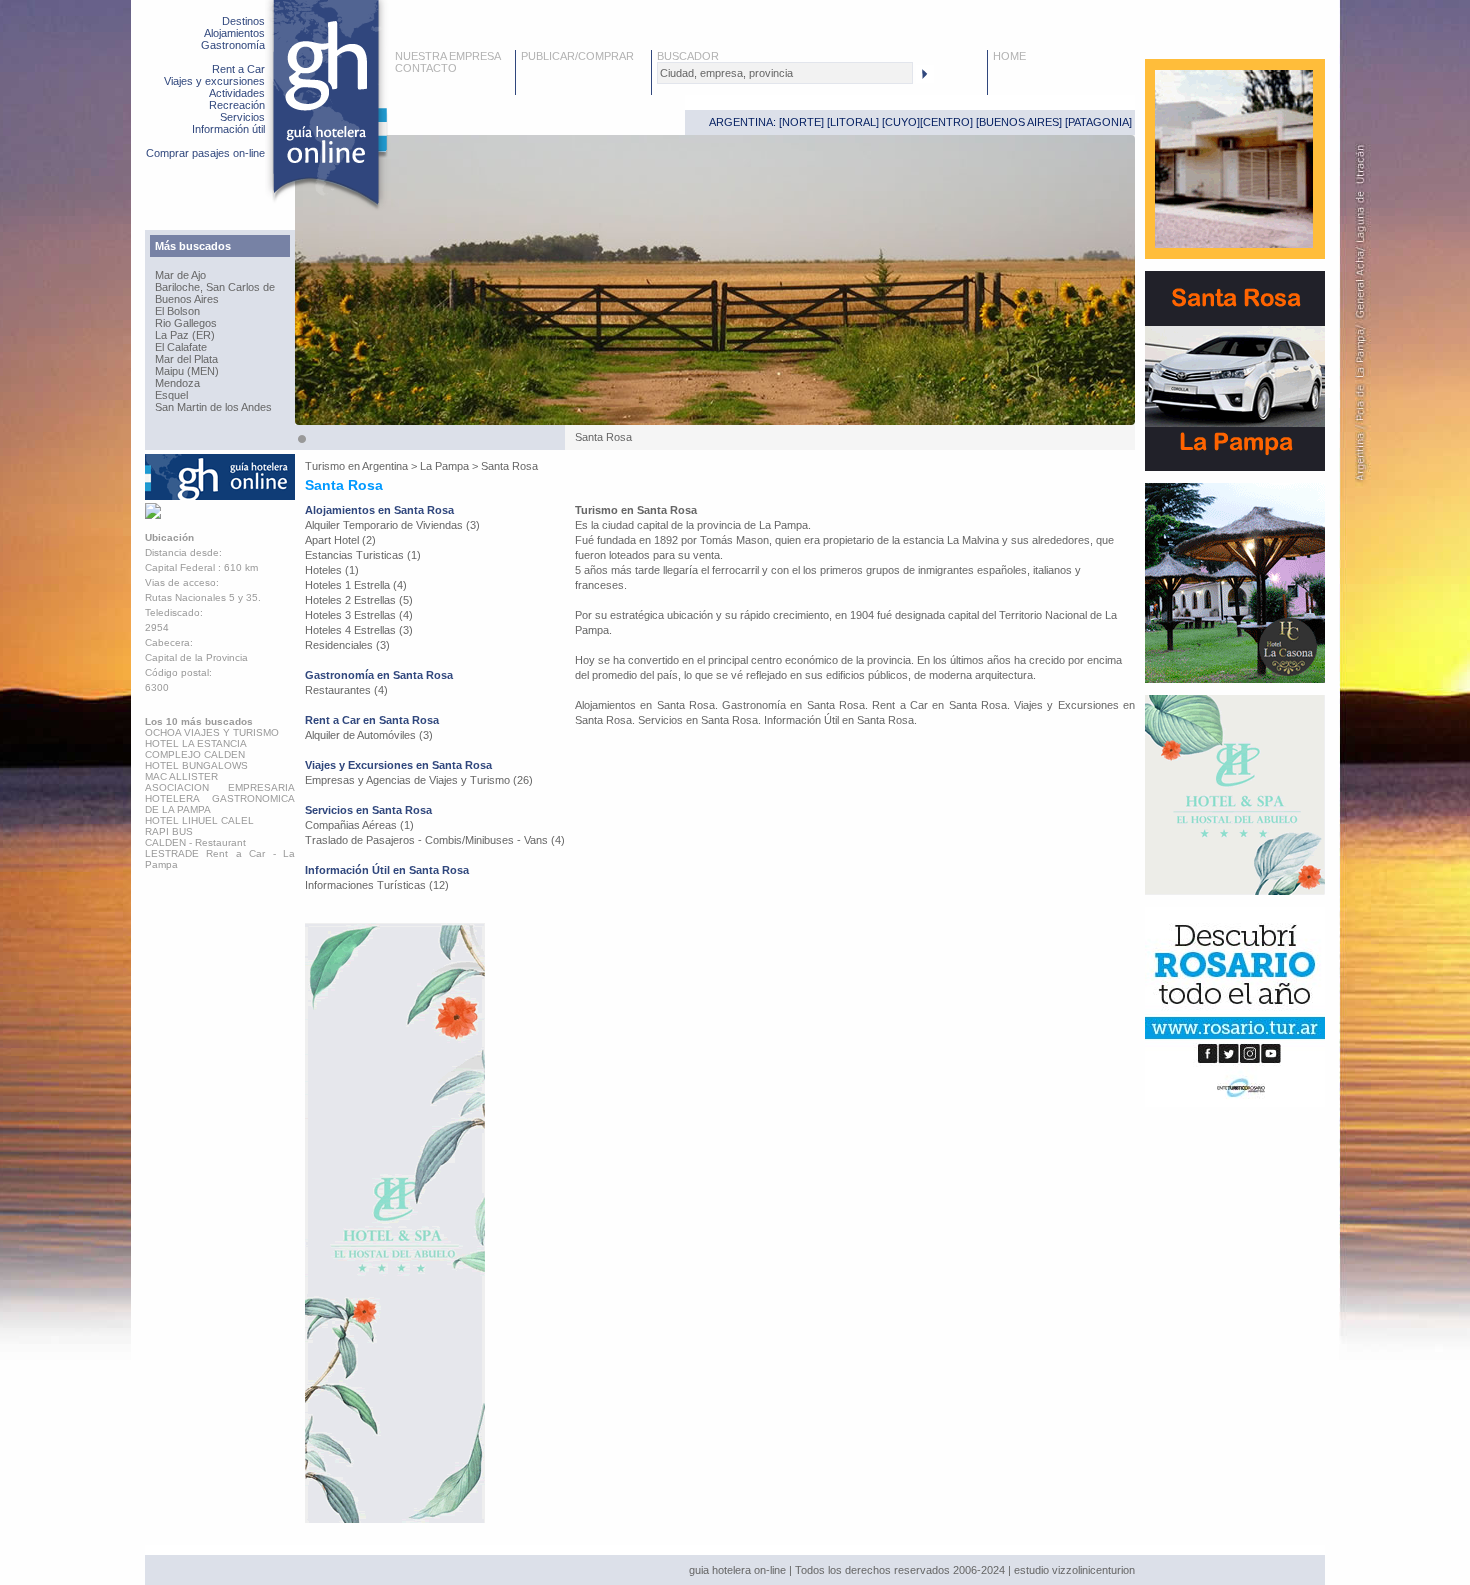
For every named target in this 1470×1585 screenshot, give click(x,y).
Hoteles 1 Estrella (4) (356, 585)
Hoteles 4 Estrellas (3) (359, 630)
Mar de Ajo (180, 275)
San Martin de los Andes (213, 407)
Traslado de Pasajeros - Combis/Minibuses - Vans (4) (435, 840)
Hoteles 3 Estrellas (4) (359, 615)
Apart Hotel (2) (340, 540)
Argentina (385, 466)
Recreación (237, 105)
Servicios (242, 117)
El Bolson (177, 311)
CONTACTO (426, 68)
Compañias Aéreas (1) (359, 825)
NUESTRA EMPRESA (448, 56)
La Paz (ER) (185, 335)
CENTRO (946, 122)
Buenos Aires (187, 299)
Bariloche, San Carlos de (215, 287)
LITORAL (853, 122)
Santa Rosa (509, 466)
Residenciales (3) (347, 645)
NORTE (801, 122)
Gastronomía (233, 45)
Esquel (171, 395)
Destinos (243, 21)
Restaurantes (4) (346, 690)
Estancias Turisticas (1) (363, 555)
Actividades (237, 93)
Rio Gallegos (186, 323)
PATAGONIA (1098, 122)
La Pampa (444, 466)
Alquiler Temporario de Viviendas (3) (392, 525)
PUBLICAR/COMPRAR (577, 56)
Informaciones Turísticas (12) (377, 885)
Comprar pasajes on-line (205, 153)
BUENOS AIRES (1019, 122)
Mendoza (177, 383)
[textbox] (785, 73)
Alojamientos (234, 33)
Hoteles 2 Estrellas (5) (359, 600)
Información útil (228, 129)
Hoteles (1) (332, 570)
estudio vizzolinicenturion (1074, 1570)
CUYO (901, 122)
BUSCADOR (688, 56)
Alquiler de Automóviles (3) (369, 735)
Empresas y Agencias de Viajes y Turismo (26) (419, 780)
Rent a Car (238, 69)
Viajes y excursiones (214, 81)
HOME (1009, 56)
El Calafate (181, 347)
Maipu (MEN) (187, 371)
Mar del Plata (186, 359)
